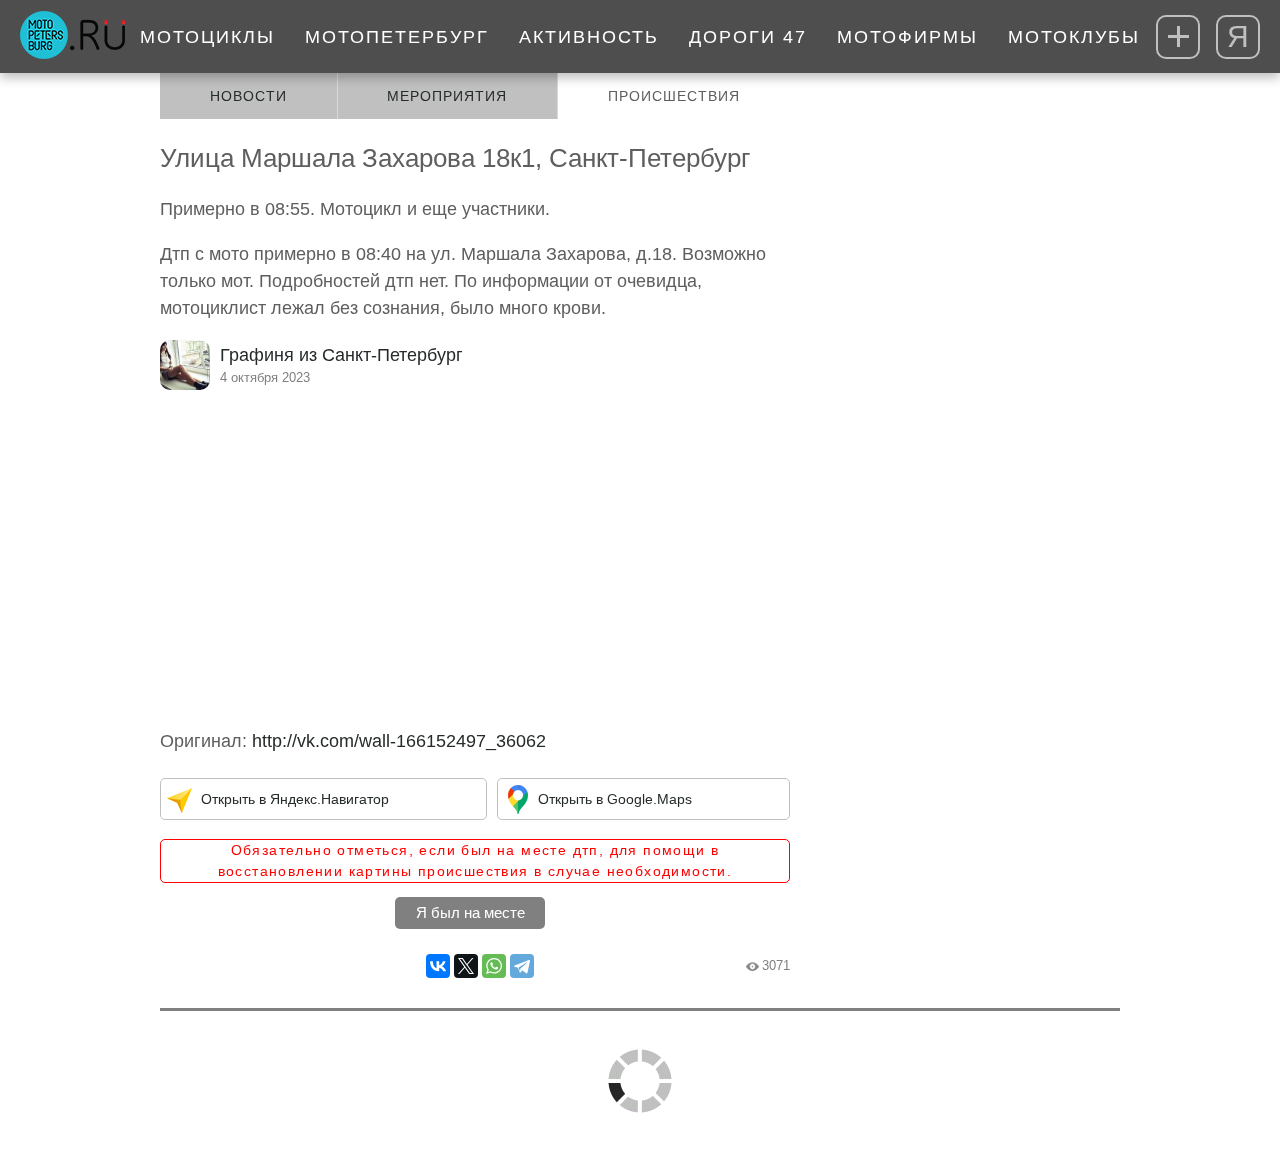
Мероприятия (447, 96)
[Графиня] (185, 365)
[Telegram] (522, 966)
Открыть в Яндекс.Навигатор (295, 799)
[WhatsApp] (494, 966)
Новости (248, 96)
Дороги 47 (748, 37)
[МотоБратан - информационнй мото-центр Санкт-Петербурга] (72, 37)
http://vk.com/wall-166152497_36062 (399, 741)
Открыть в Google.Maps (615, 799)
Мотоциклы (207, 37)
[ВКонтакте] (438, 966)
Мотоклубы (1074, 37)
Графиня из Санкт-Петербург (341, 355)
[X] (466, 966)
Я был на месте (470, 912)
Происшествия (674, 96)
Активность (589, 37)
